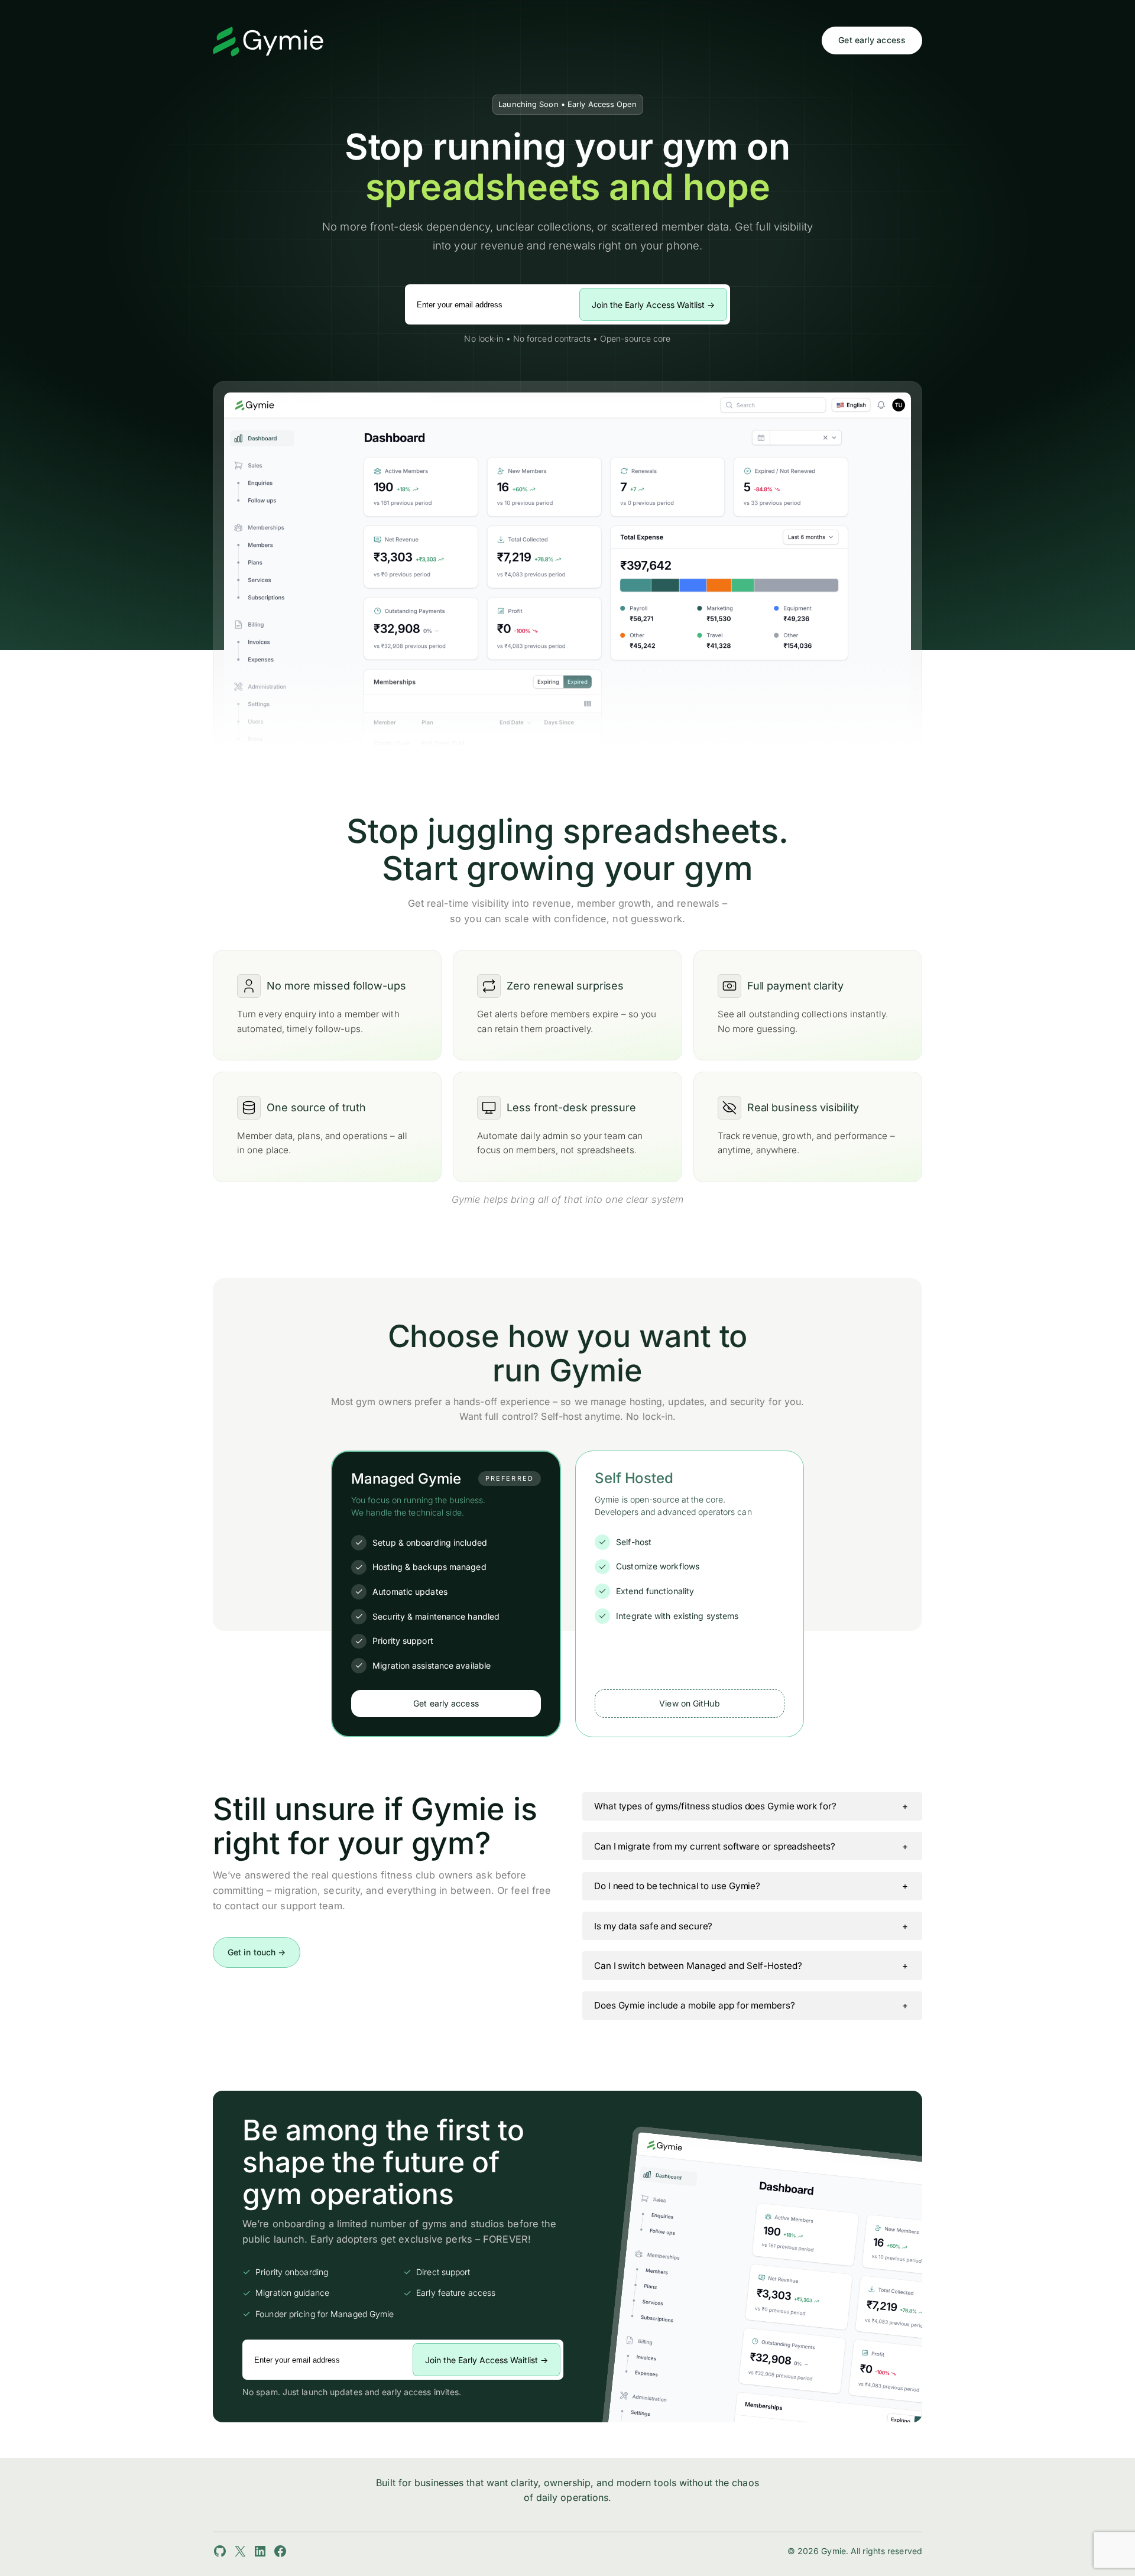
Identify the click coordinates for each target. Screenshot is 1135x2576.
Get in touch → (257, 1952)
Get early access (872, 40)
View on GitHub (689, 1703)
